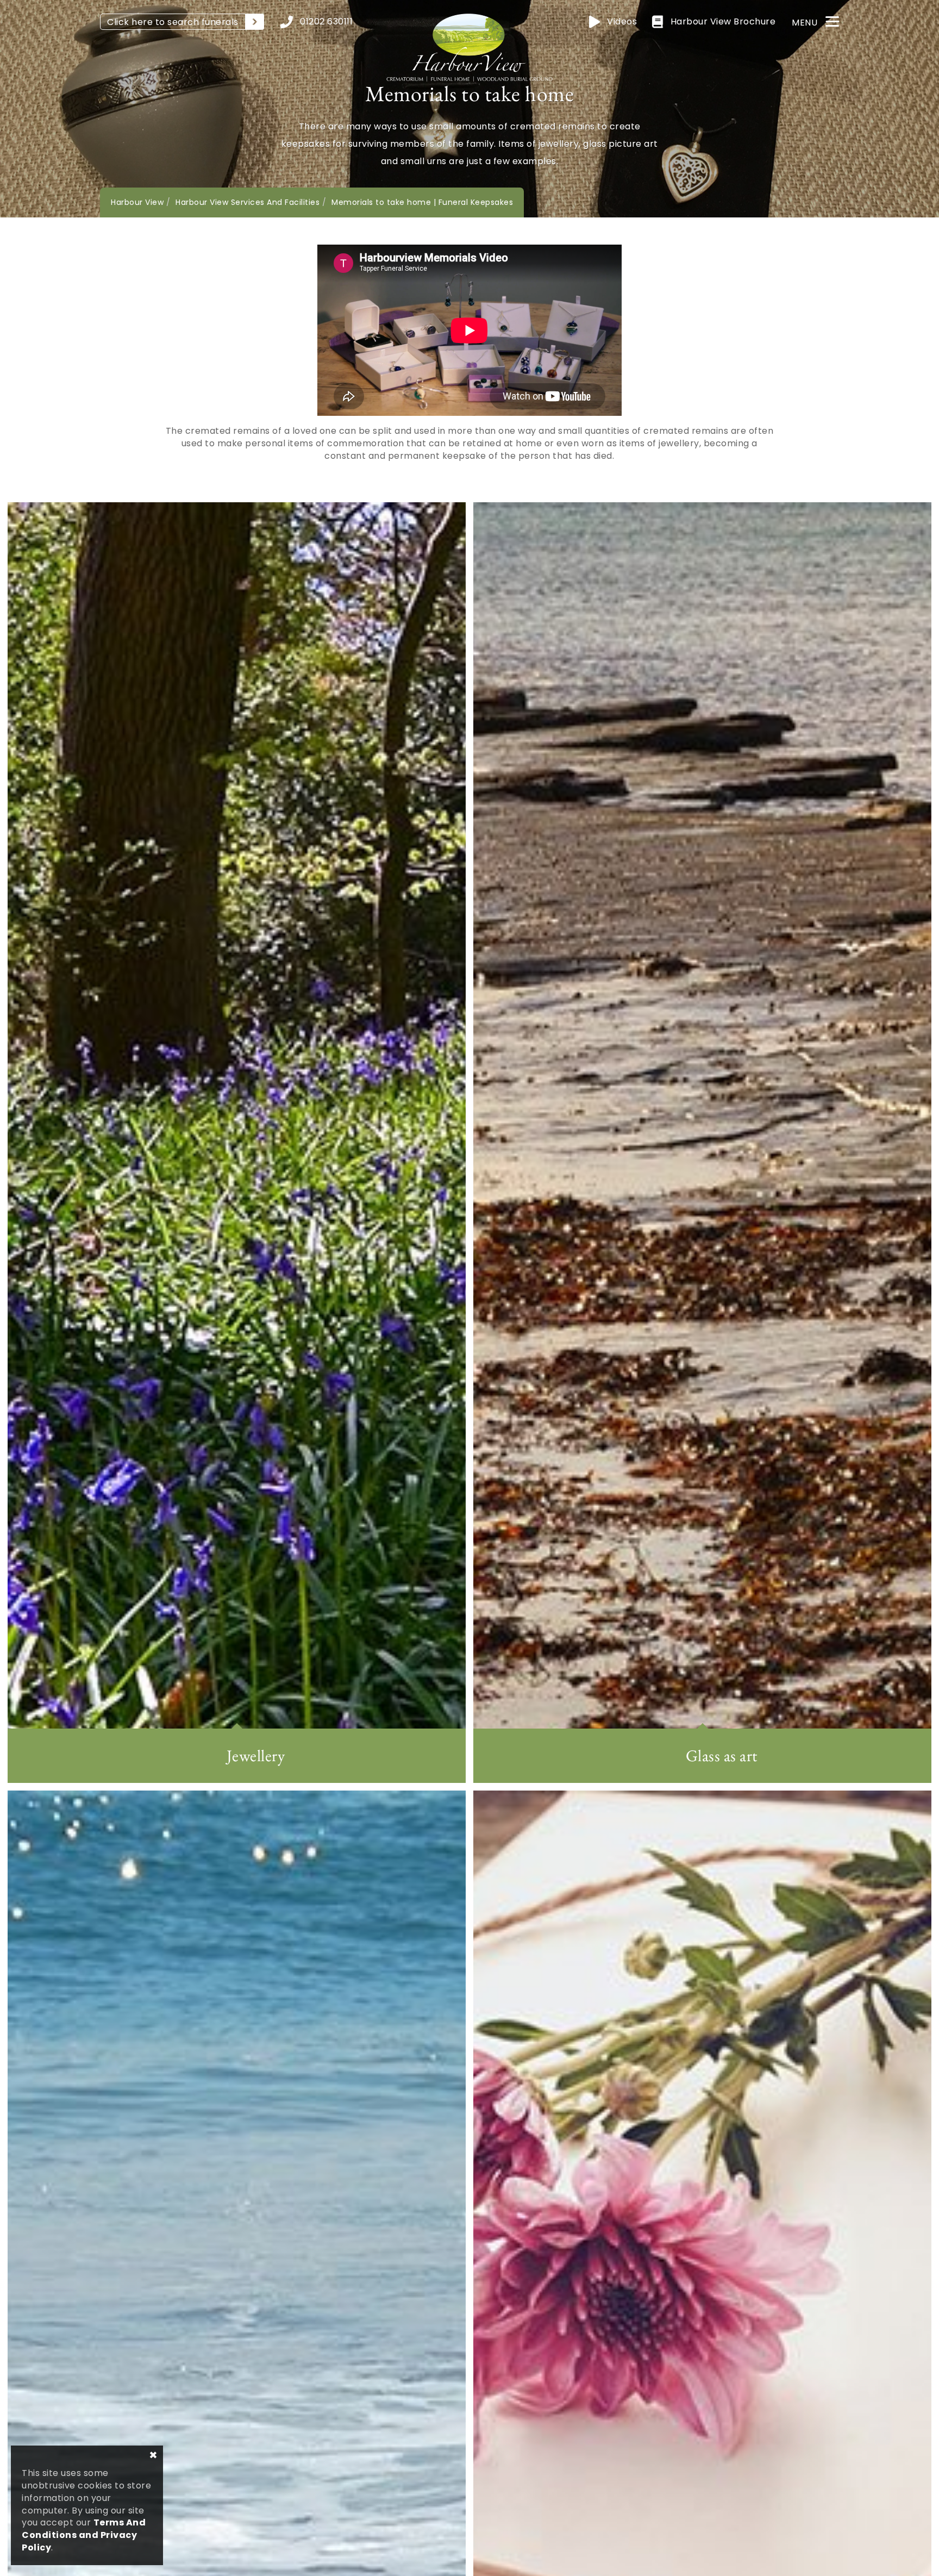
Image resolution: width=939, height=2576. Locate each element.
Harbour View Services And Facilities (248, 202)
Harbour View (137, 202)
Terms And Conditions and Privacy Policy (84, 2535)
